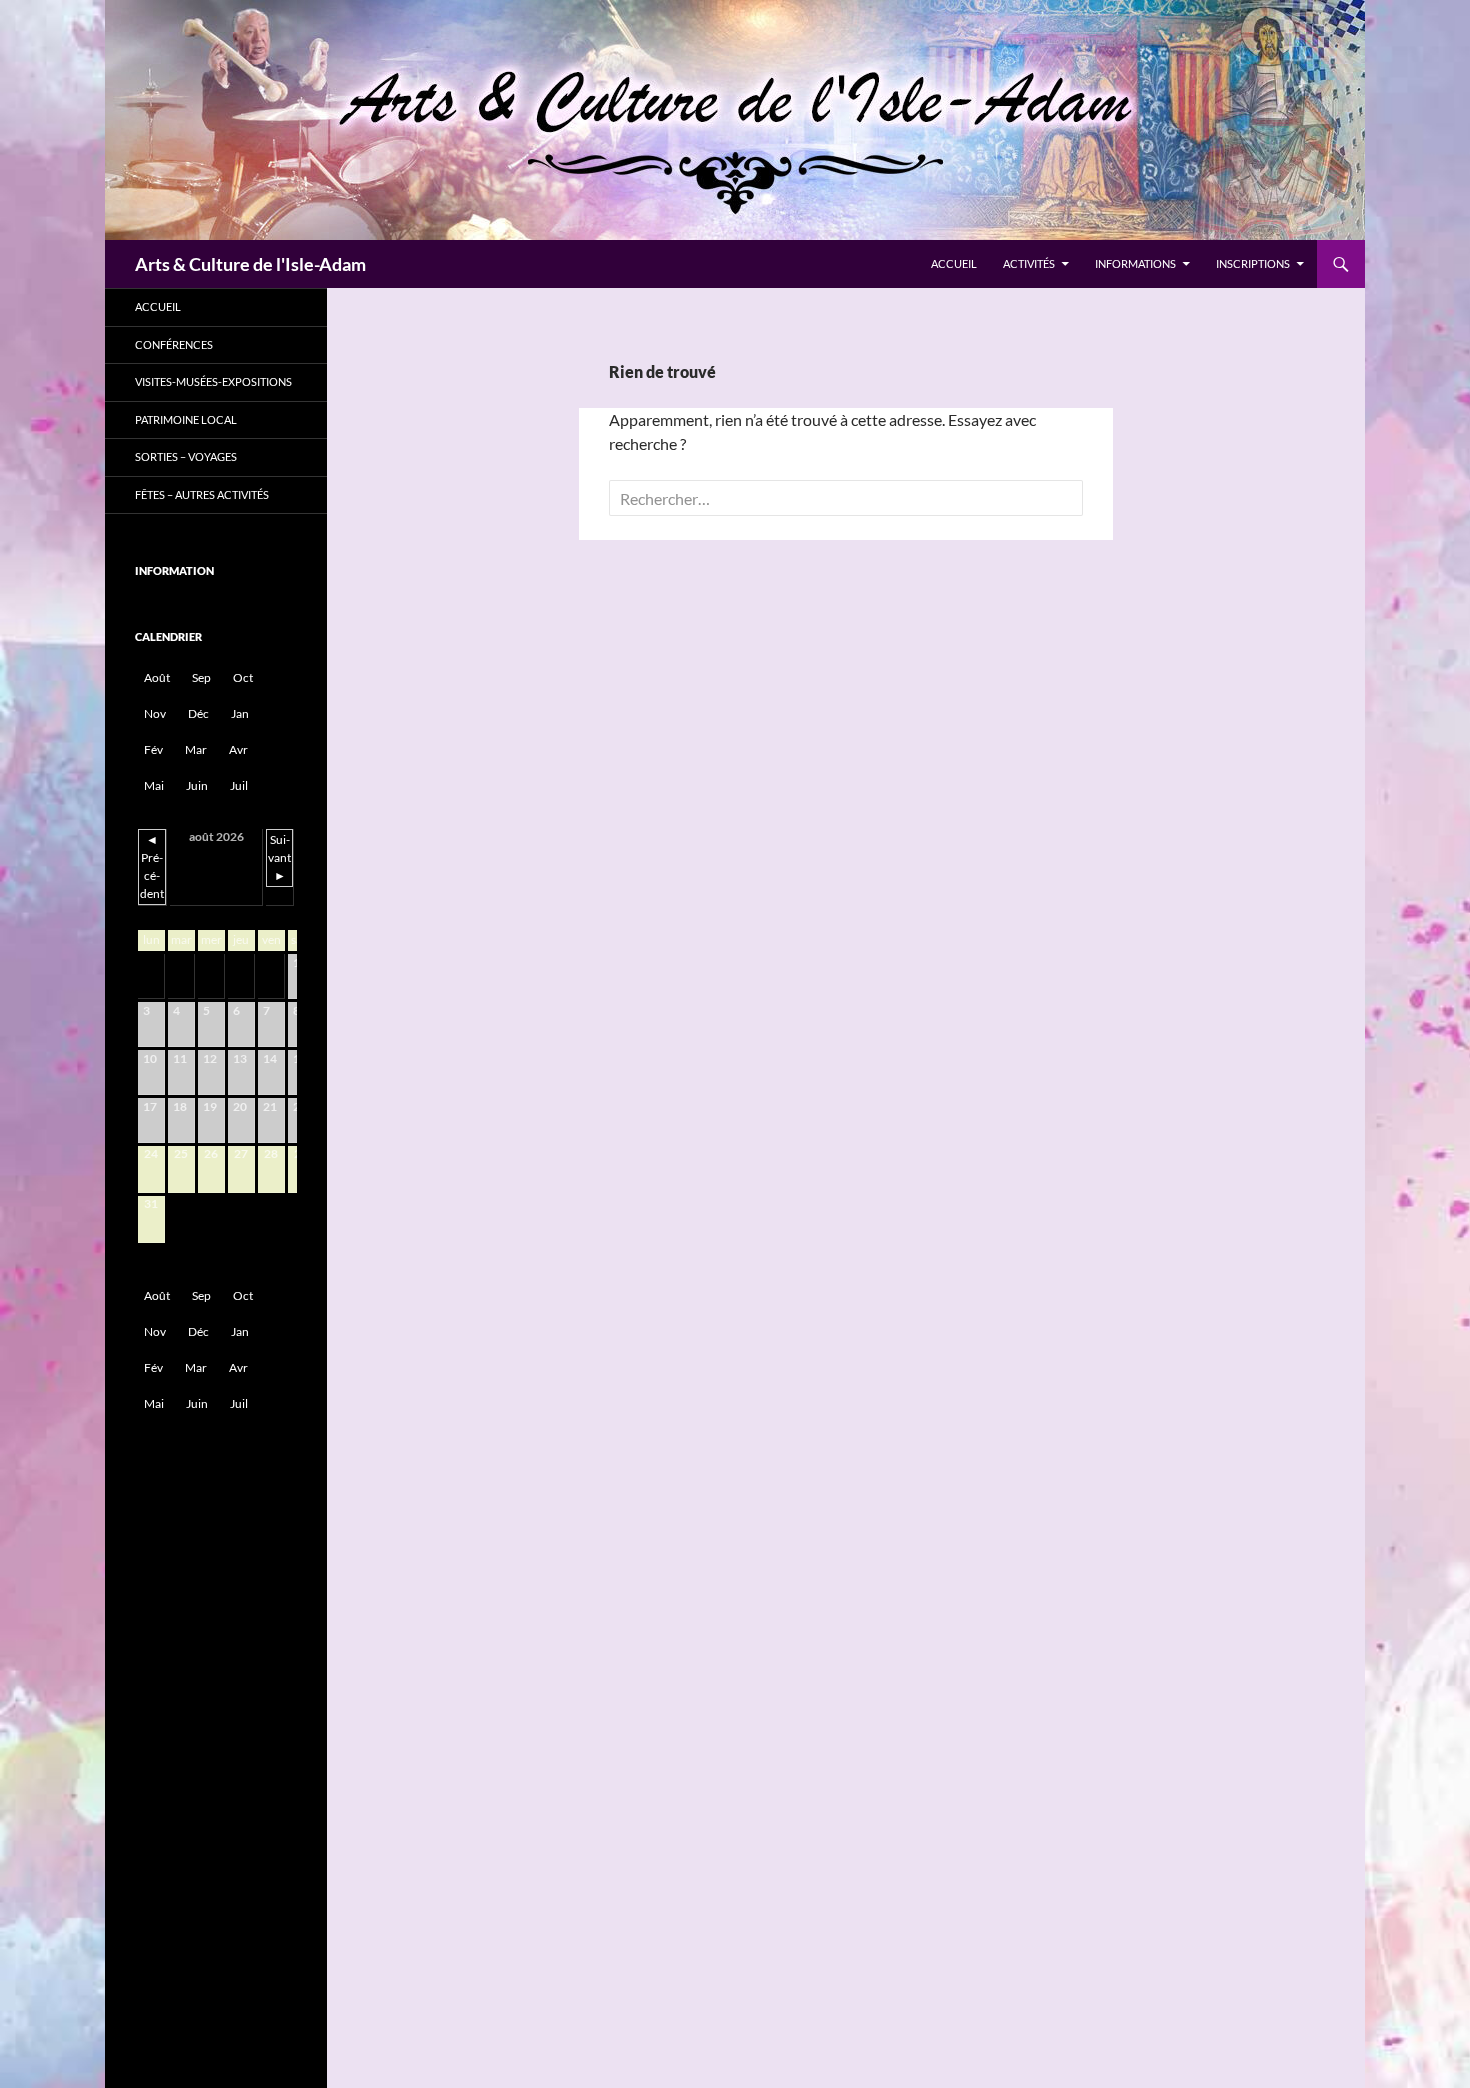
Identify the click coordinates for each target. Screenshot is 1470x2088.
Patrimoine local (186, 419)
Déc (198, 713)
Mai (154, 785)
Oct (243, 677)
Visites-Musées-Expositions (213, 381)
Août (157, 677)
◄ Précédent (152, 866)
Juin (197, 785)
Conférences (174, 344)
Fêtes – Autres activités (202, 494)
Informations (1135, 263)
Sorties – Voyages (186, 456)
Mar (196, 749)
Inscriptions (1253, 263)
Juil (239, 785)
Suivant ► (279, 857)
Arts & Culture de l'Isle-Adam (250, 264)
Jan (240, 713)
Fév (153, 749)
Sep (201, 677)
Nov (155, 713)
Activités (1029, 263)
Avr (238, 749)
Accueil (954, 263)
